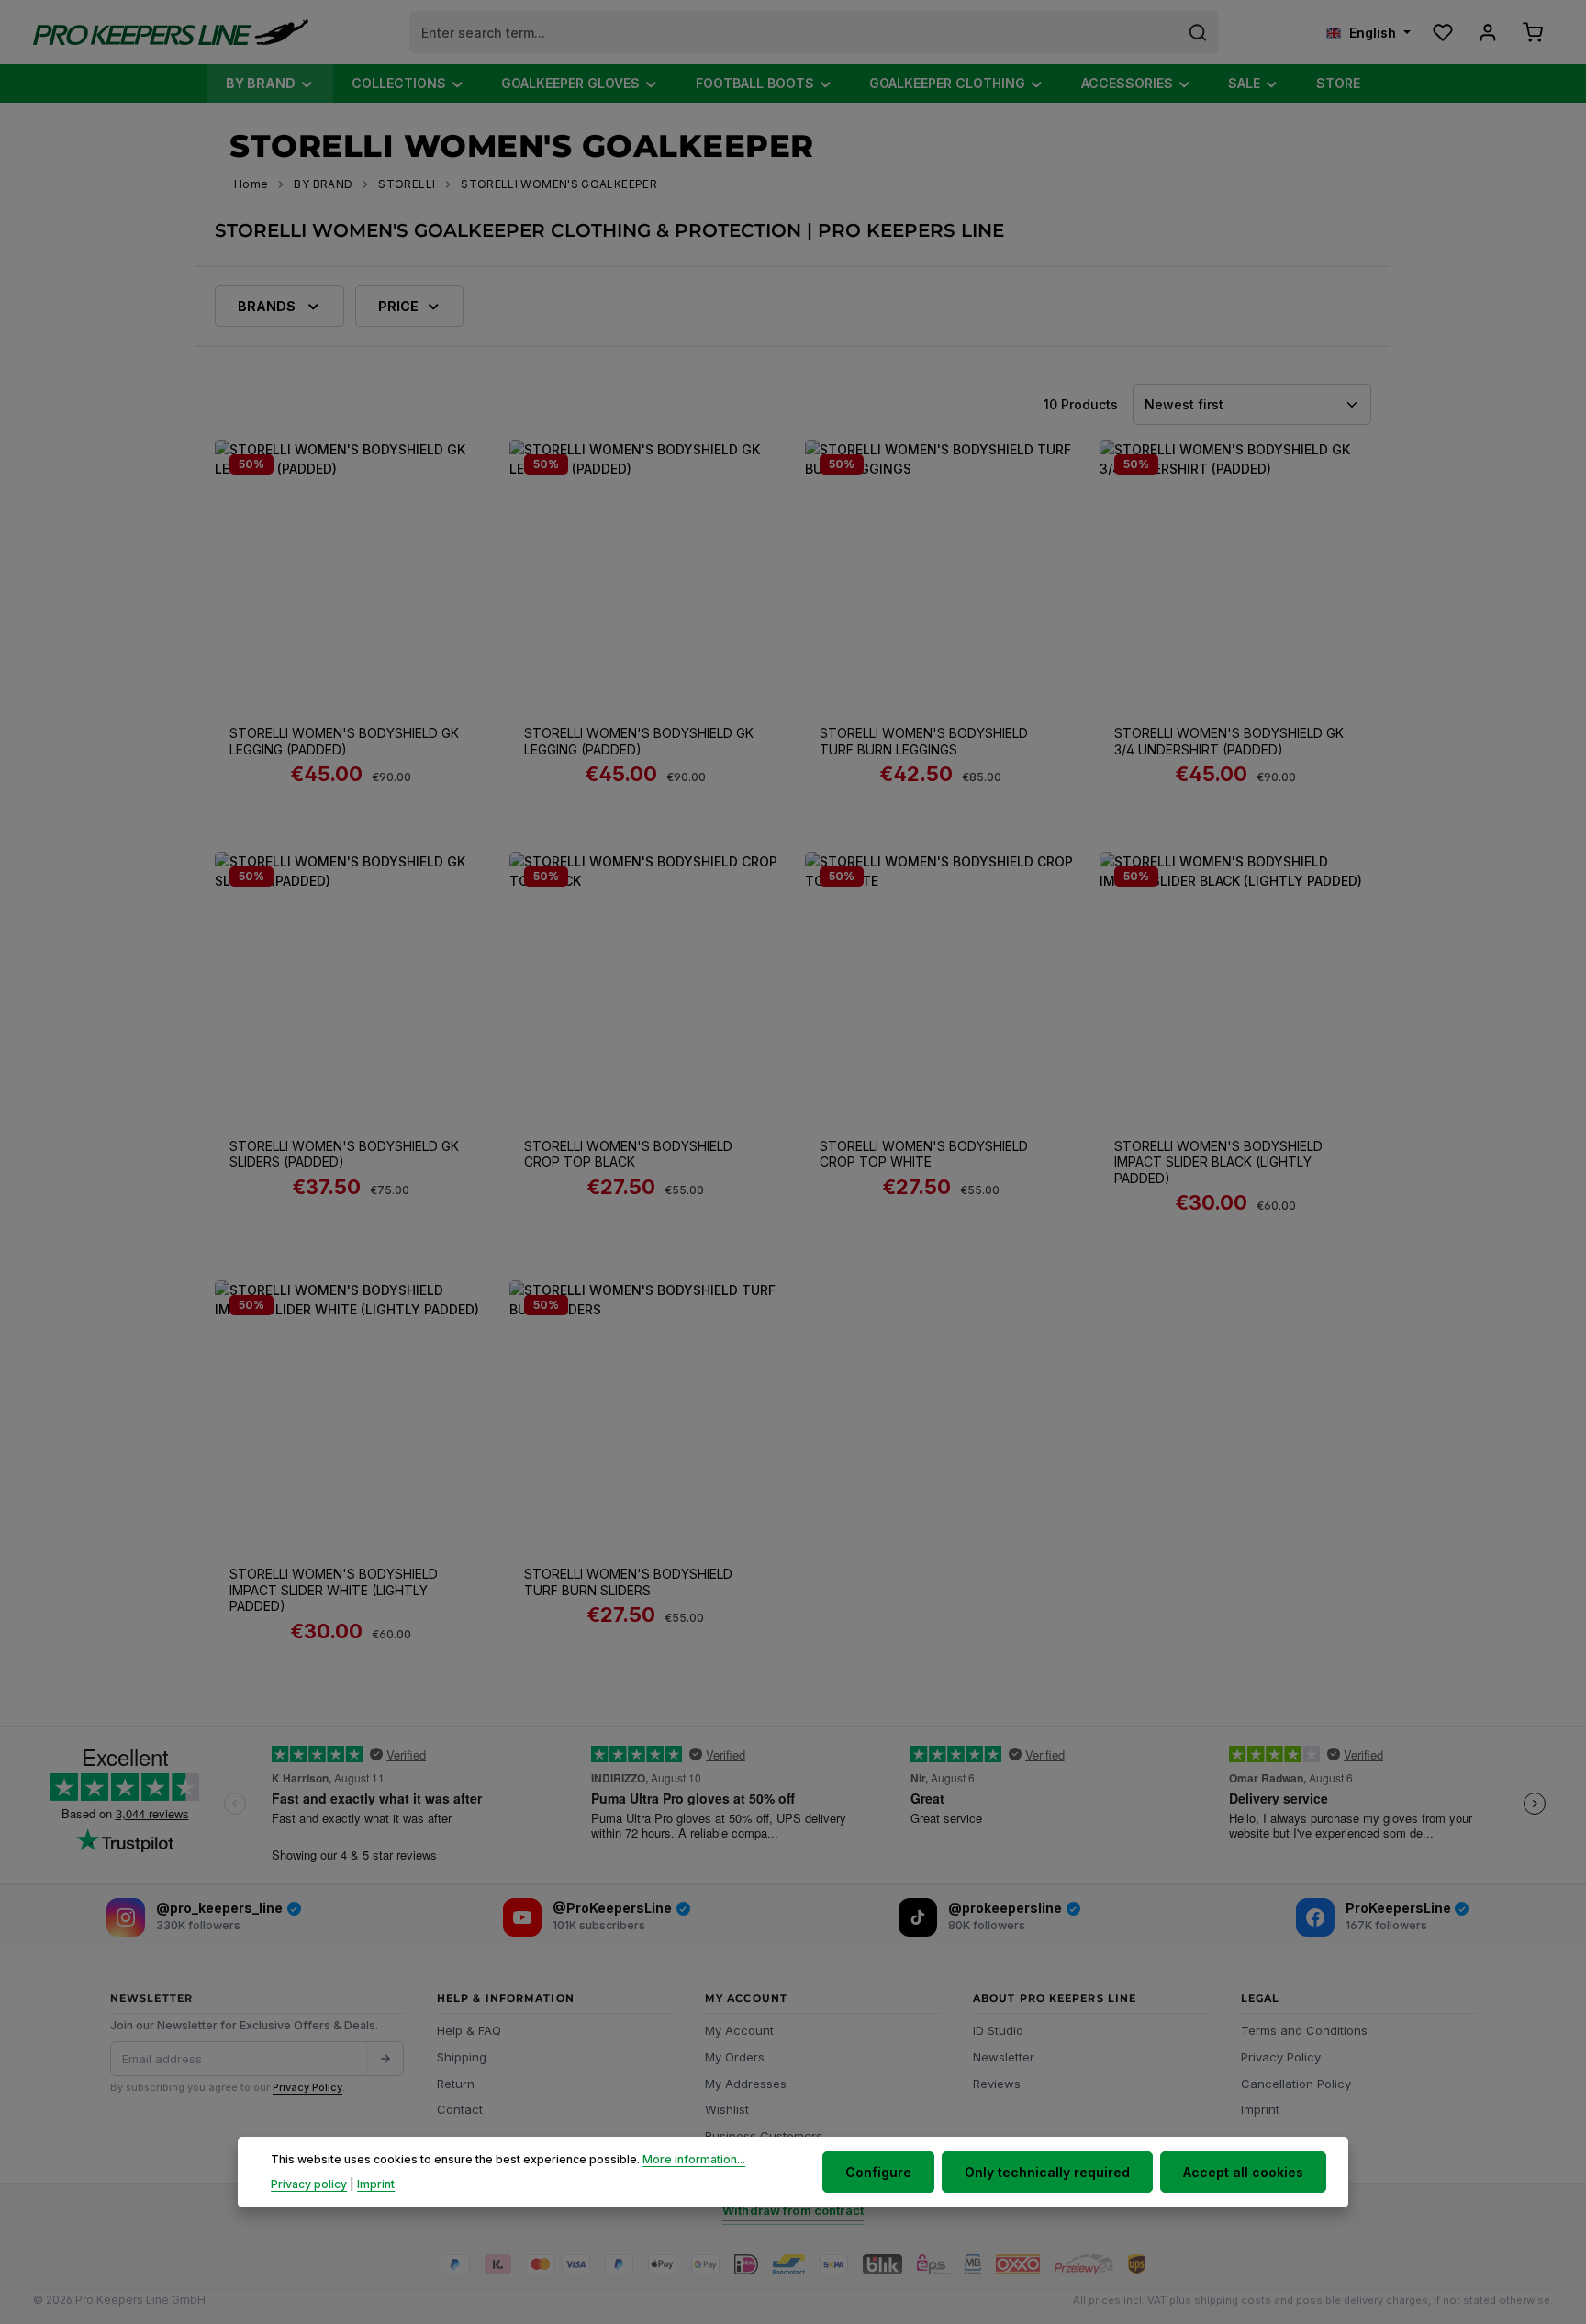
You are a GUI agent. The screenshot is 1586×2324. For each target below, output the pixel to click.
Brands (267, 306)
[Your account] (1487, 33)
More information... (694, 2160)
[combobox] (794, 32)
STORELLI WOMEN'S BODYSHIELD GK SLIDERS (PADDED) (344, 1154)
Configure (878, 2172)
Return (456, 2084)
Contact (460, 2109)
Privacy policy (309, 2184)
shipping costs (1233, 2300)
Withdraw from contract (793, 2210)
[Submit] (385, 2059)
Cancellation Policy (1296, 2084)
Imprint (1260, 2109)
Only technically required (1047, 2172)
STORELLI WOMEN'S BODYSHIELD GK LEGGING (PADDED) (344, 741)
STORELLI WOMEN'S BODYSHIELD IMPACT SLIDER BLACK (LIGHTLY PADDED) (1218, 1162)
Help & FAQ (469, 2030)
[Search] (1198, 32)
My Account (739, 2030)
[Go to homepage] (171, 33)
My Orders (735, 2057)
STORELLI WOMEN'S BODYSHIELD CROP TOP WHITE (924, 1154)
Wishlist (727, 2109)
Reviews (997, 2084)
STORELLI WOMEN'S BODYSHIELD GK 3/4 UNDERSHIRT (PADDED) (1229, 741)
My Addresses (746, 2084)
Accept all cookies (1243, 2172)
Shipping (462, 2057)
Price (398, 306)
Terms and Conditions (1304, 2030)
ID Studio (998, 2030)
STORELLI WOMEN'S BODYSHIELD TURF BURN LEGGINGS (924, 741)
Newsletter (1004, 2057)
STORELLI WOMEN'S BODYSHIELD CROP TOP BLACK (628, 1154)
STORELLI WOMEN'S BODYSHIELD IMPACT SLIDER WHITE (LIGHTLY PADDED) (334, 1590)
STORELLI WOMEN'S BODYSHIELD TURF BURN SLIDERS (628, 1582)
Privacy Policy (307, 2087)
